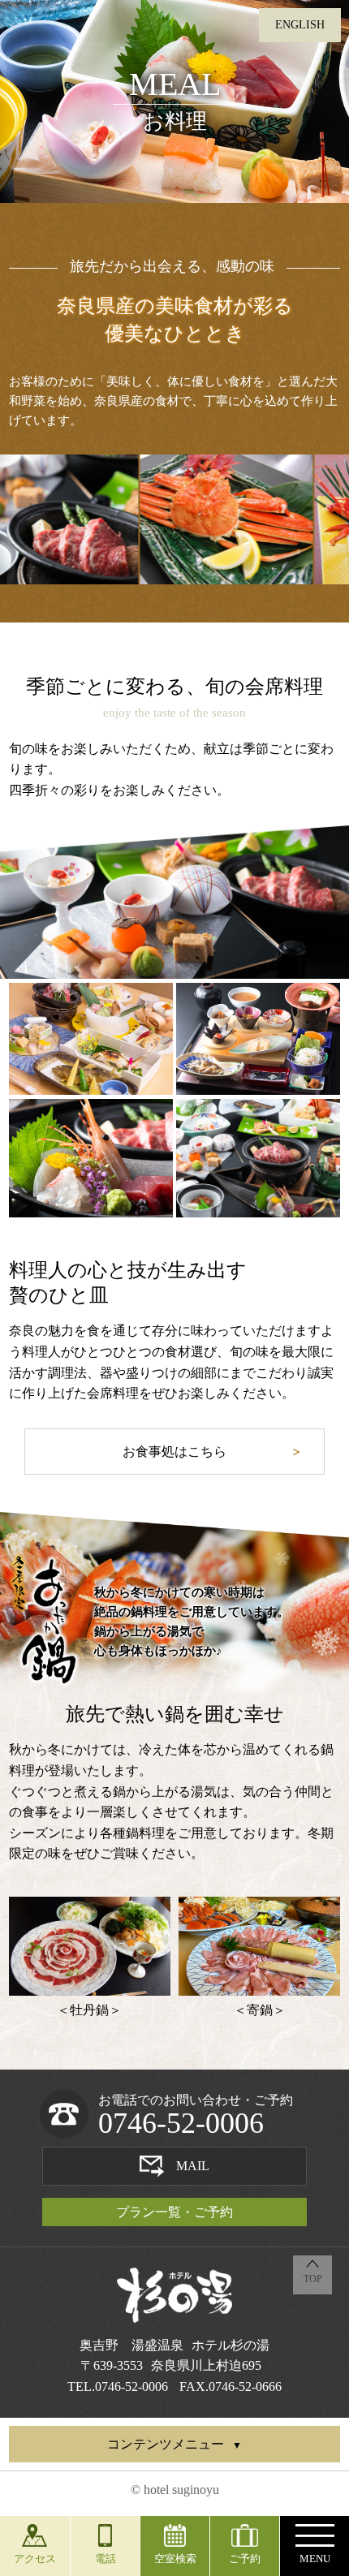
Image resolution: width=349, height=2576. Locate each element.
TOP (313, 2279)
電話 (106, 2559)
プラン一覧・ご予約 (174, 2212)
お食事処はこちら (174, 1452)
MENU (315, 2559)
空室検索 (175, 2559)
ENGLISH (300, 25)
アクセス (35, 2559)
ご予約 (245, 2559)
